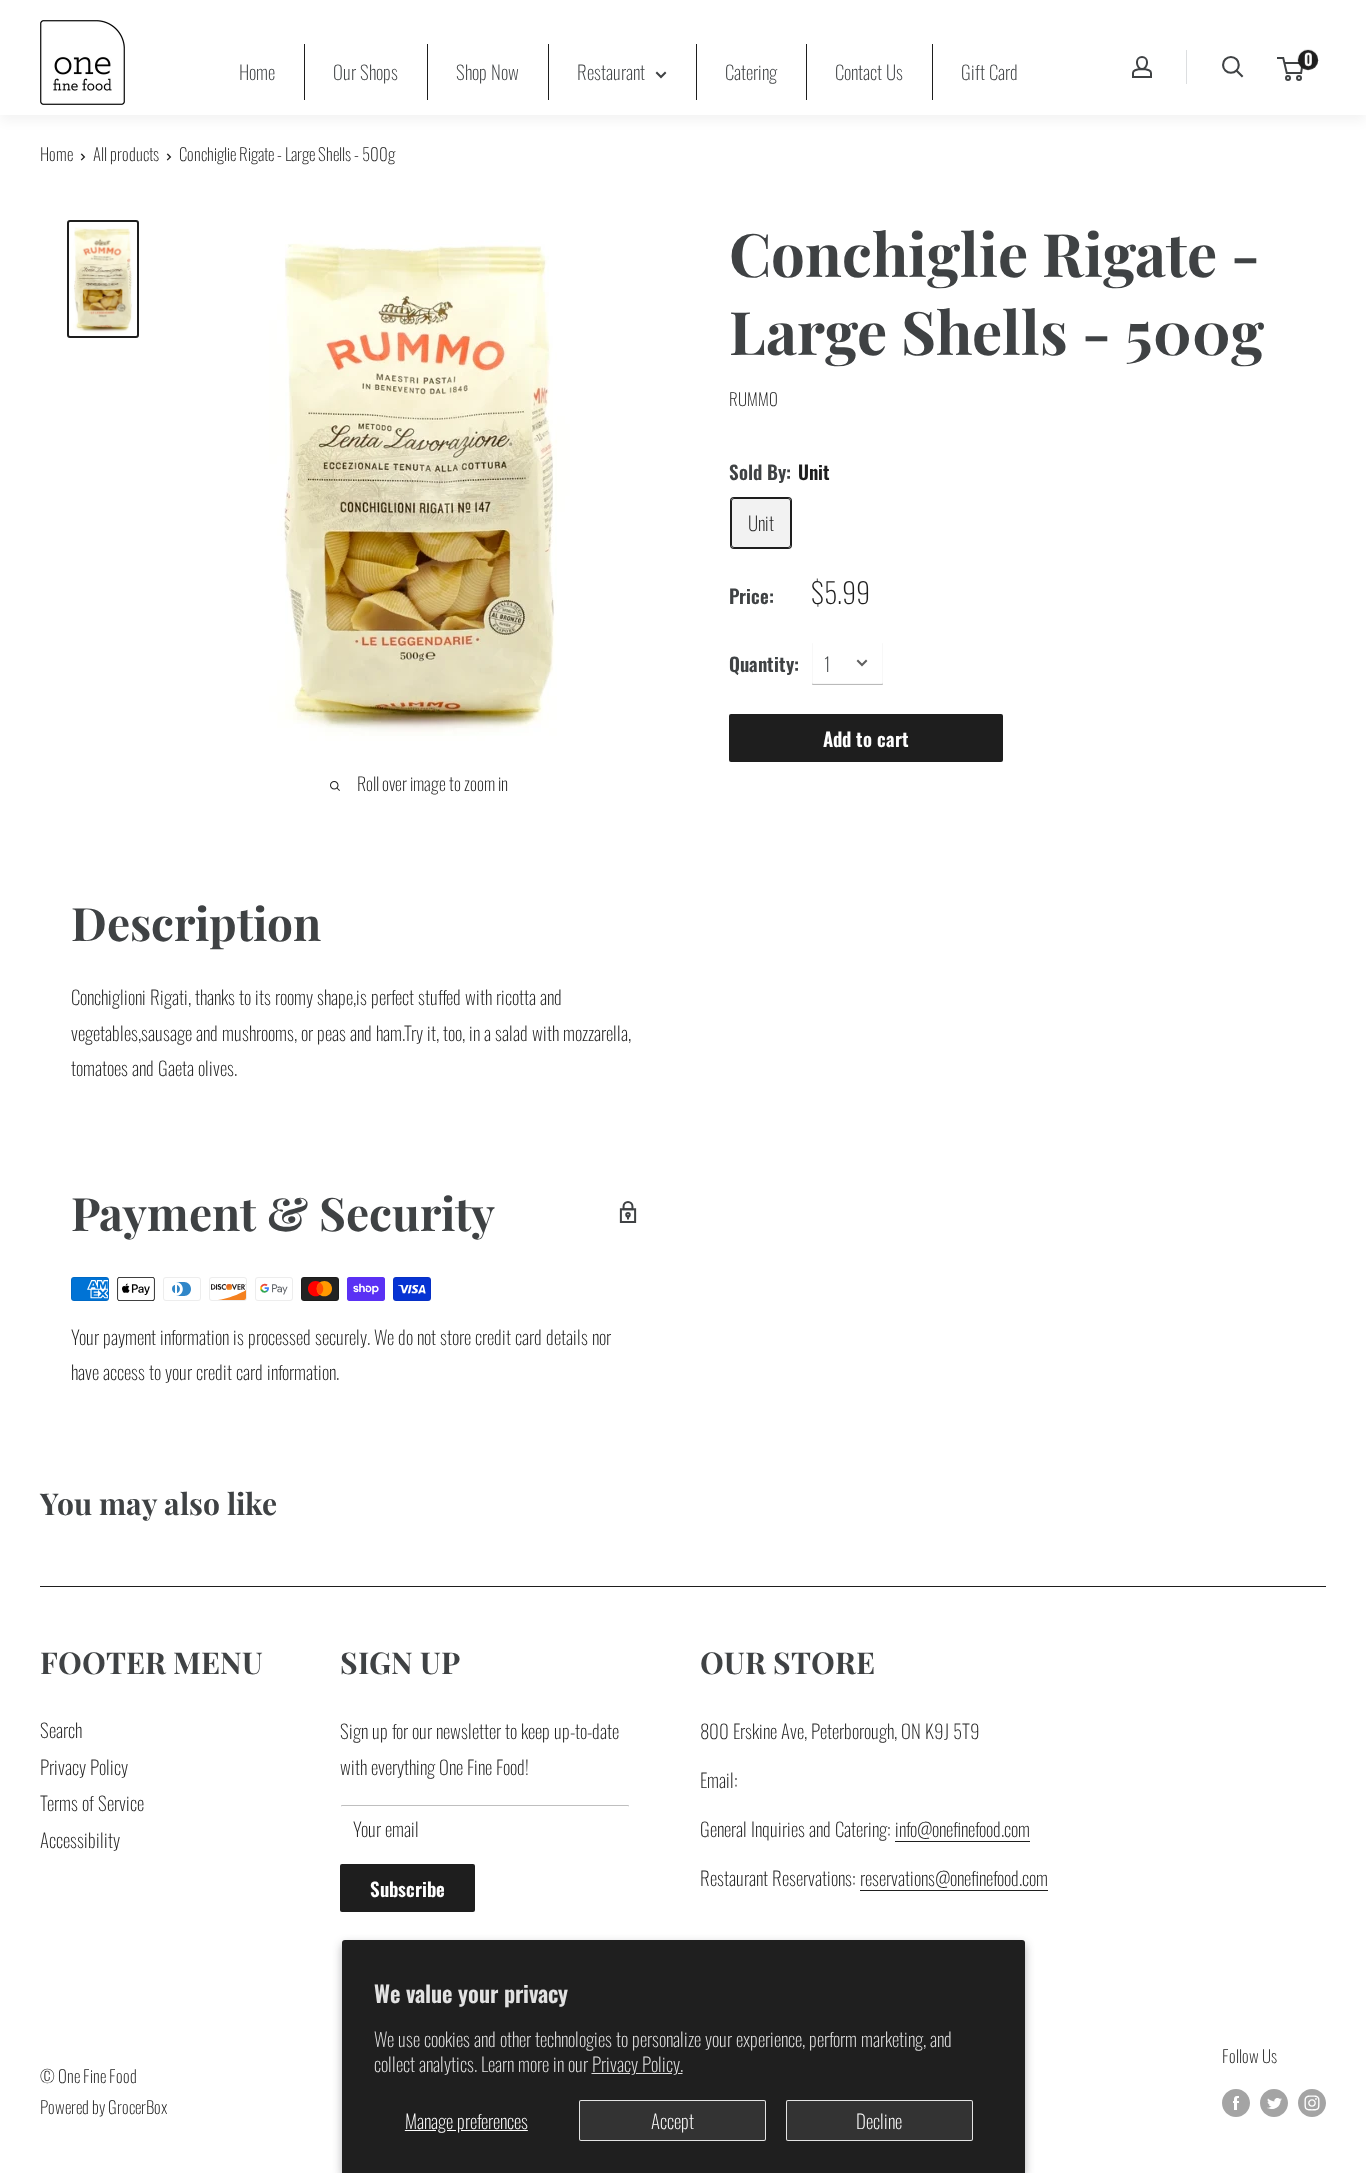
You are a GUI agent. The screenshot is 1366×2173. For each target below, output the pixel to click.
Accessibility (80, 1839)
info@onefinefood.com (962, 1828)
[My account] (1142, 67)
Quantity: (764, 662)
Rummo (753, 398)
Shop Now (487, 71)
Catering (751, 71)
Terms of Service (92, 1802)
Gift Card (989, 71)
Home (257, 71)
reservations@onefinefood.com (954, 1877)
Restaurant (611, 71)
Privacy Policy (84, 1766)
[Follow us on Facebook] (1236, 2101)
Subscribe (407, 1888)
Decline (879, 2120)
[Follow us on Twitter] (1274, 2101)
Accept (672, 2120)
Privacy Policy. (637, 2063)
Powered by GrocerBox (103, 2106)
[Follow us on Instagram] (1312, 2101)
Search (61, 1729)
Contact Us (869, 71)
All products (126, 153)
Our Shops (365, 71)
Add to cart (866, 737)
